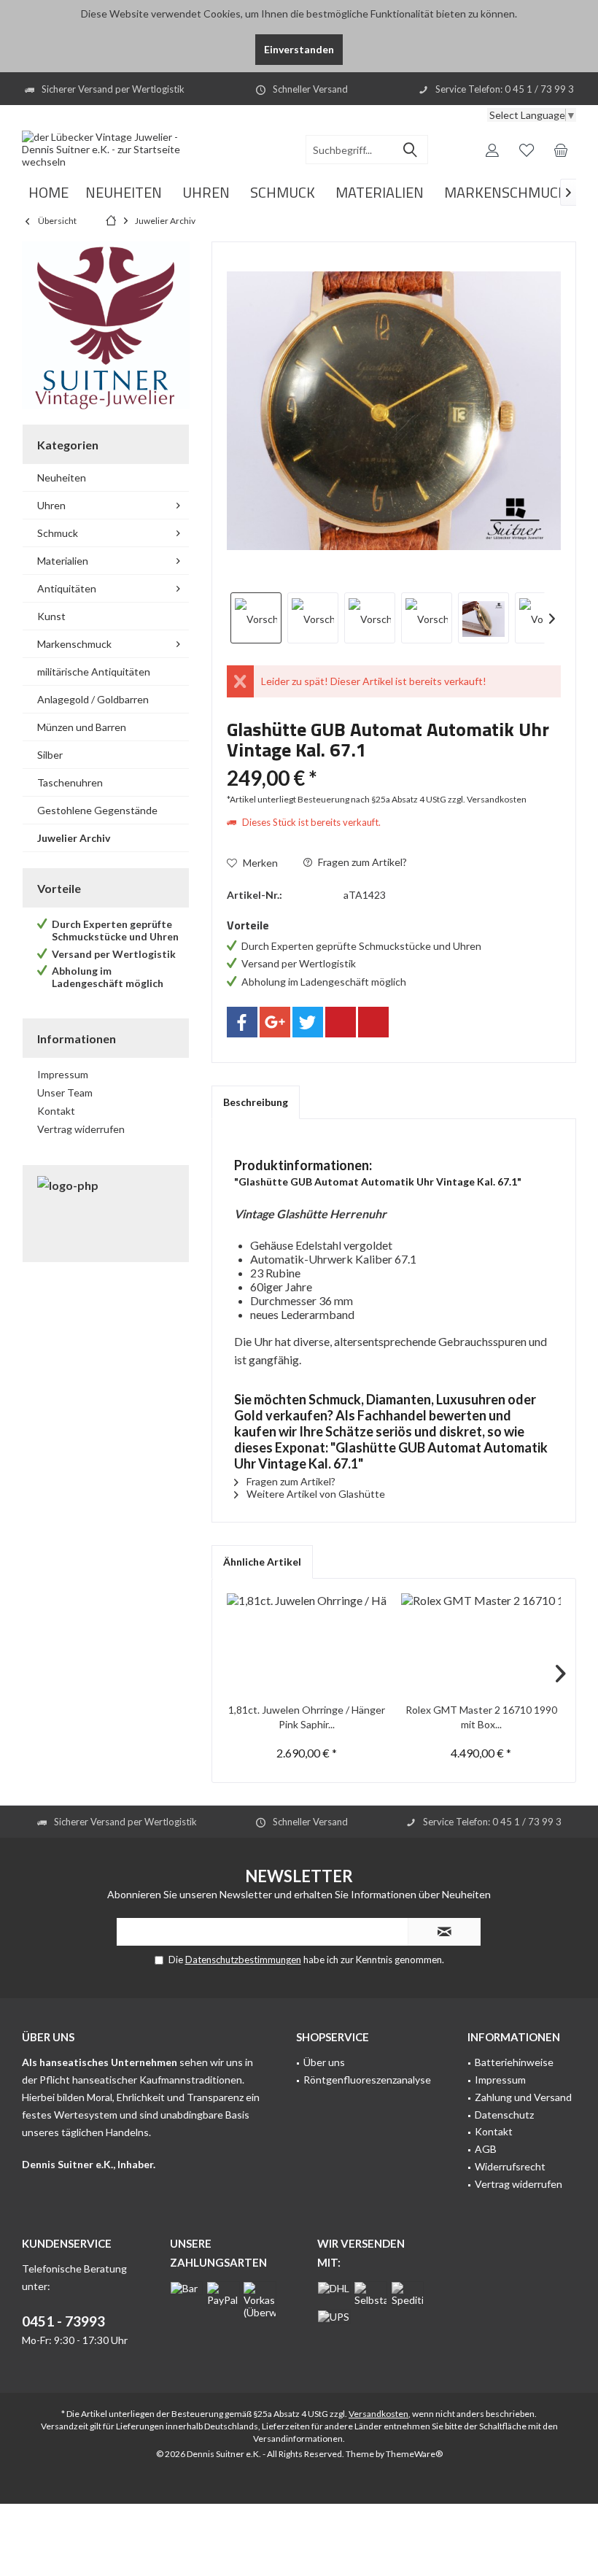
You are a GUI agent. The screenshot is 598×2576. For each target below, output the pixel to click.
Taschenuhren (70, 782)
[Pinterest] (341, 1022)
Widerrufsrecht (510, 2166)
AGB (486, 2149)
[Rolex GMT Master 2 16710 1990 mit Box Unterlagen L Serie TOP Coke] (481, 1644)
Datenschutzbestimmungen (243, 1960)
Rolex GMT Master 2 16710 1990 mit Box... (481, 1717)
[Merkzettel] (527, 150)
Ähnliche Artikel (262, 1562)
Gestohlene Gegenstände (97, 810)
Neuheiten (62, 477)
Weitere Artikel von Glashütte (315, 1494)
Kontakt (56, 1111)
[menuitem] (561, 150)
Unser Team (65, 1092)
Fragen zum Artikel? (361, 862)
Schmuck (58, 533)
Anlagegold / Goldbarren (93, 699)
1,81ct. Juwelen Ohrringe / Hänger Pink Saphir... (307, 1717)
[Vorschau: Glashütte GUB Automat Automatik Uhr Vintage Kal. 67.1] (256, 618)
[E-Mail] (373, 1022)
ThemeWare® (414, 2454)
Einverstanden (299, 49)
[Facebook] (242, 1022)
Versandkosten (378, 2414)
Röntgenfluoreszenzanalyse (367, 2080)
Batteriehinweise (514, 2062)
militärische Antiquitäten (94, 672)
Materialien (63, 561)
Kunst (51, 616)
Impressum (63, 1074)
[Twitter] (308, 1022)
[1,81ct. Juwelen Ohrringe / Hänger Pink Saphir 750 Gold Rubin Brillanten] (307, 1644)
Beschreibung (256, 1102)
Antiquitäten (67, 588)
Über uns (324, 2062)
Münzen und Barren (82, 727)
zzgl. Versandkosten (487, 799)
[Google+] (275, 1022)
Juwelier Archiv (74, 838)
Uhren (51, 505)
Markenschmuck (74, 644)
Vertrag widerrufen (81, 1129)
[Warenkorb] (561, 150)
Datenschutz (504, 2115)
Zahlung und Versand (523, 2097)
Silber (50, 755)
